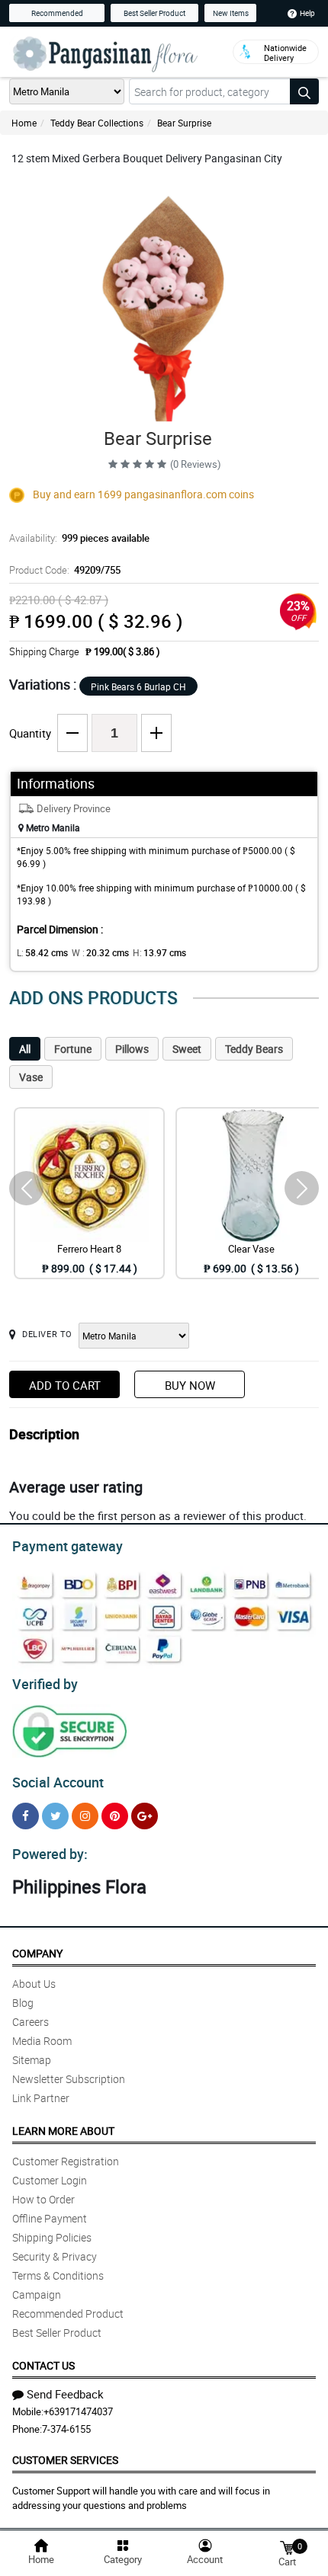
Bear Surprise (184, 123)
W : (100, 952)
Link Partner (41, 2098)
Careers (31, 2022)
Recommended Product (68, 2314)
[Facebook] (26, 1816)
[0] (287, 2547)
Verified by (45, 1684)
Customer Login (50, 2180)
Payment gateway (68, 1546)
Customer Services (65, 2460)
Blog (23, 2003)
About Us (34, 1984)
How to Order (43, 2199)
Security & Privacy (55, 2256)
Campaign (37, 2294)
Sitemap (32, 2060)
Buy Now (190, 1385)
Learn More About (63, 2131)
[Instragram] (85, 1816)
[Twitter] (55, 1816)
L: (42, 952)
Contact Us (43, 2365)
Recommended (57, 13)
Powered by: (50, 1854)
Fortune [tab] (73, 1049)
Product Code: (65, 570)
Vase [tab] (31, 1077)
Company (37, 1953)
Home (24, 123)
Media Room (42, 2041)
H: (159, 952)
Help (307, 13)
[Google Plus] (145, 1816)
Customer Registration (66, 2161)
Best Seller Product (154, 13)
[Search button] (304, 91)
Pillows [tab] (132, 1049)
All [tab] (25, 1049)
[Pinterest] (115, 1816)
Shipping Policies (52, 2237)
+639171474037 (78, 2411)
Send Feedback (65, 2394)
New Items (231, 13)
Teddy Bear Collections (97, 123)
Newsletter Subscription (69, 2079)
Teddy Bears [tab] (254, 1049)
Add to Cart (65, 1385)
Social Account (58, 1782)
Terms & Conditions (58, 2275)
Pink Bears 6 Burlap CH (138, 686)
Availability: (79, 538)
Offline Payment (50, 2218)
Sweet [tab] (187, 1049)
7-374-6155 (66, 2429)
